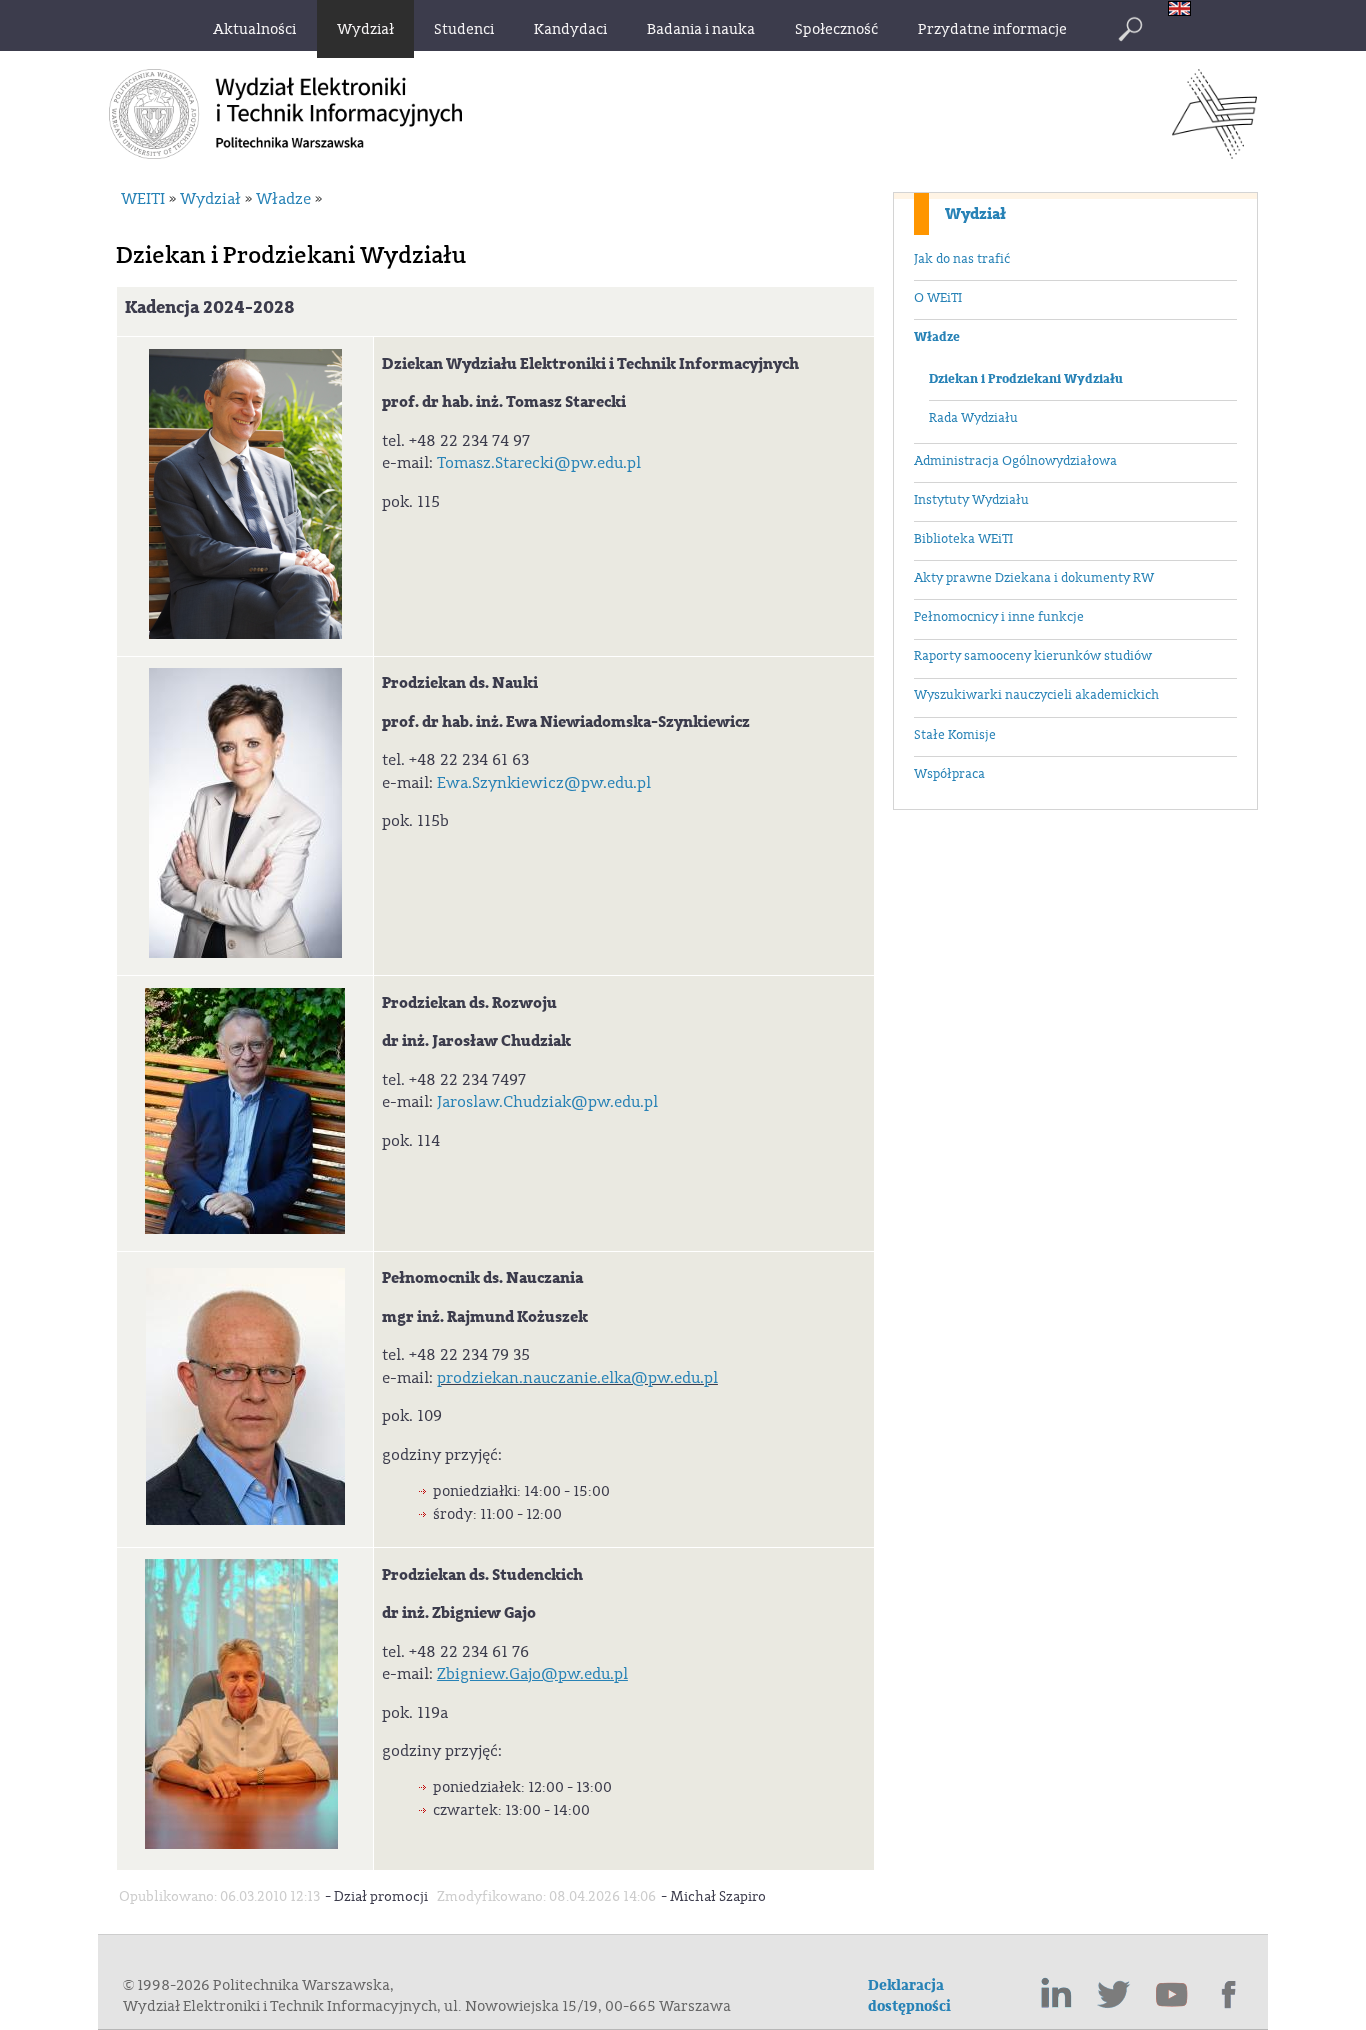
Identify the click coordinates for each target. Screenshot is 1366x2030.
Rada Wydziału (973, 418)
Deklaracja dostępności (909, 1996)
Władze (937, 337)
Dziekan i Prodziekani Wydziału (1026, 379)
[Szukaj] (1130, 29)
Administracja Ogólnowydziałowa (1015, 461)
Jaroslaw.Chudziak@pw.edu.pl (547, 1102)
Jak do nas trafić (962, 259)
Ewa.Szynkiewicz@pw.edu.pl (544, 783)
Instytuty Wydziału (971, 500)
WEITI (143, 199)
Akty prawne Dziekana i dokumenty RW (1034, 578)
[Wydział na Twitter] (1114, 1995)
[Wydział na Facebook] (1230, 1995)
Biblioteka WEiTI (963, 539)
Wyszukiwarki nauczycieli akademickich (1036, 695)
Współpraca (949, 774)
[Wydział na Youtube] (1172, 1995)
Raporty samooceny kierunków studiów (1033, 656)
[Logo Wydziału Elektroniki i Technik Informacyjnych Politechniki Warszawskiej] (1214, 153)
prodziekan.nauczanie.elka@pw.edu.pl (577, 1378)
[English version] (1184, 10)
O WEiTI (938, 298)
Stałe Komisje (955, 735)
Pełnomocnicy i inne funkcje (999, 617)
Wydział (975, 214)
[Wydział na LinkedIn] (1056, 1995)
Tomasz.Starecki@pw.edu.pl (539, 463)
